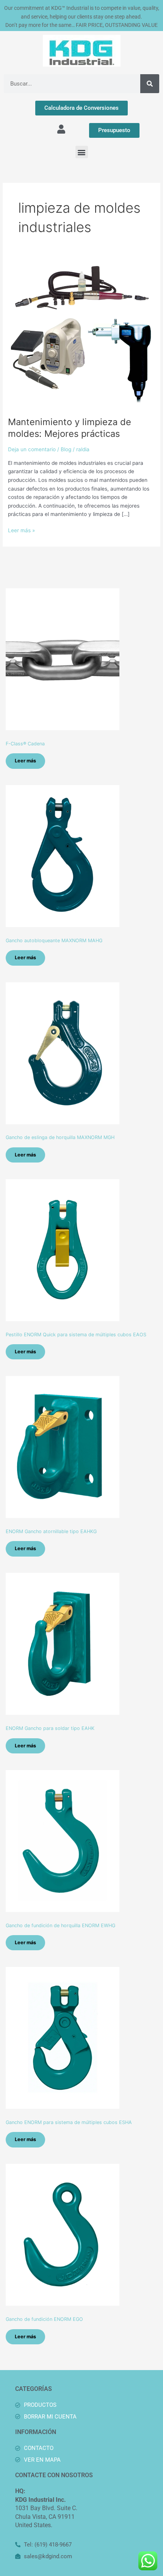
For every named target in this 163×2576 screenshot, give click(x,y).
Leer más (25, 761)
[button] (82, 152)
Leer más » (21, 530)
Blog (66, 449)
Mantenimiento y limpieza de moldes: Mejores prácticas (70, 428)
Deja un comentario (32, 449)
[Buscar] (150, 84)
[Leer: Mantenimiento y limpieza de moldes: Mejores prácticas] (81, 335)
